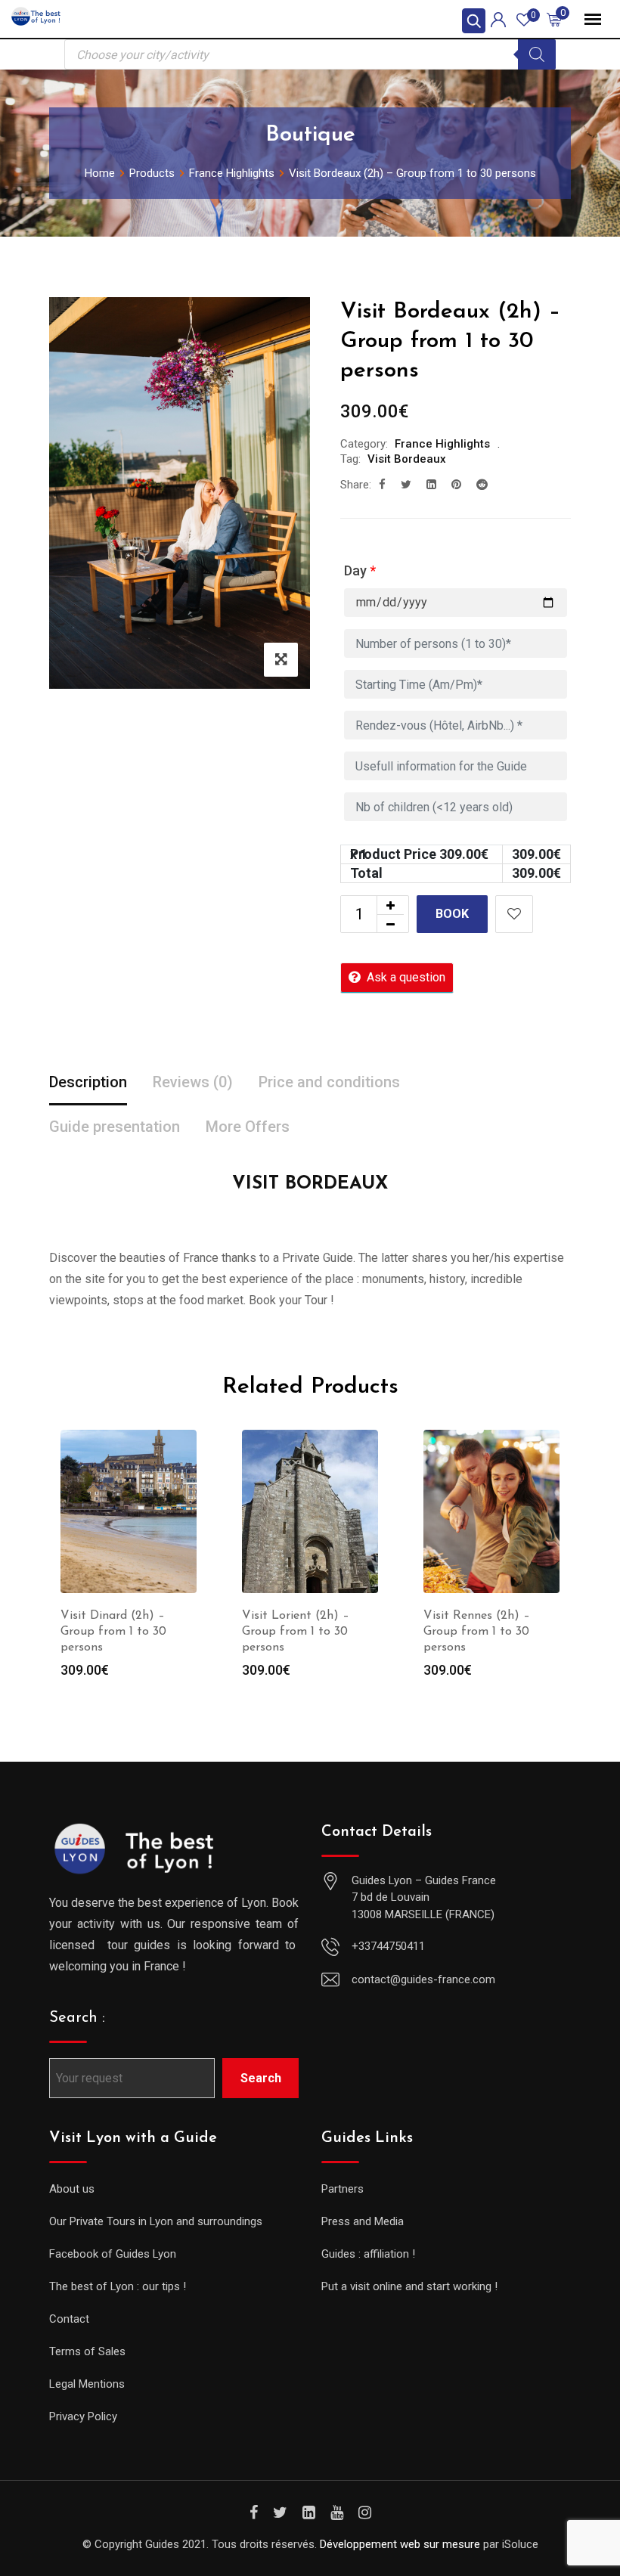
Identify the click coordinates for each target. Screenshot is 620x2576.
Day (360, 570)
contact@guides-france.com (423, 1979)
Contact (69, 2319)
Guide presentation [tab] (115, 1127)
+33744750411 (388, 1946)
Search (261, 2078)
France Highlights (442, 444)
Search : (77, 2018)
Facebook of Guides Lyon (113, 2254)
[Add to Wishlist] (514, 914)
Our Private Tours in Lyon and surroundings (156, 2221)
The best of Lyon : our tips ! (118, 2286)
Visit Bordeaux (407, 459)
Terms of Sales (87, 2351)
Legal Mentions (87, 2384)
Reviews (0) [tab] (193, 1082)
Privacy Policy (83, 2416)
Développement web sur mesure (400, 2544)
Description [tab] (88, 1082)
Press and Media (363, 2221)
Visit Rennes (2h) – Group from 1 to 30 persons (477, 1632)
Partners (343, 2189)
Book (452, 914)
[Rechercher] (537, 54)
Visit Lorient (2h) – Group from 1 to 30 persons (296, 1632)
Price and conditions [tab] (329, 1082)
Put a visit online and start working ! (409, 2286)
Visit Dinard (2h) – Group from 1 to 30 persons (113, 1632)
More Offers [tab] (248, 1127)
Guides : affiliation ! (368, 2254)
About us (72, 2189)
